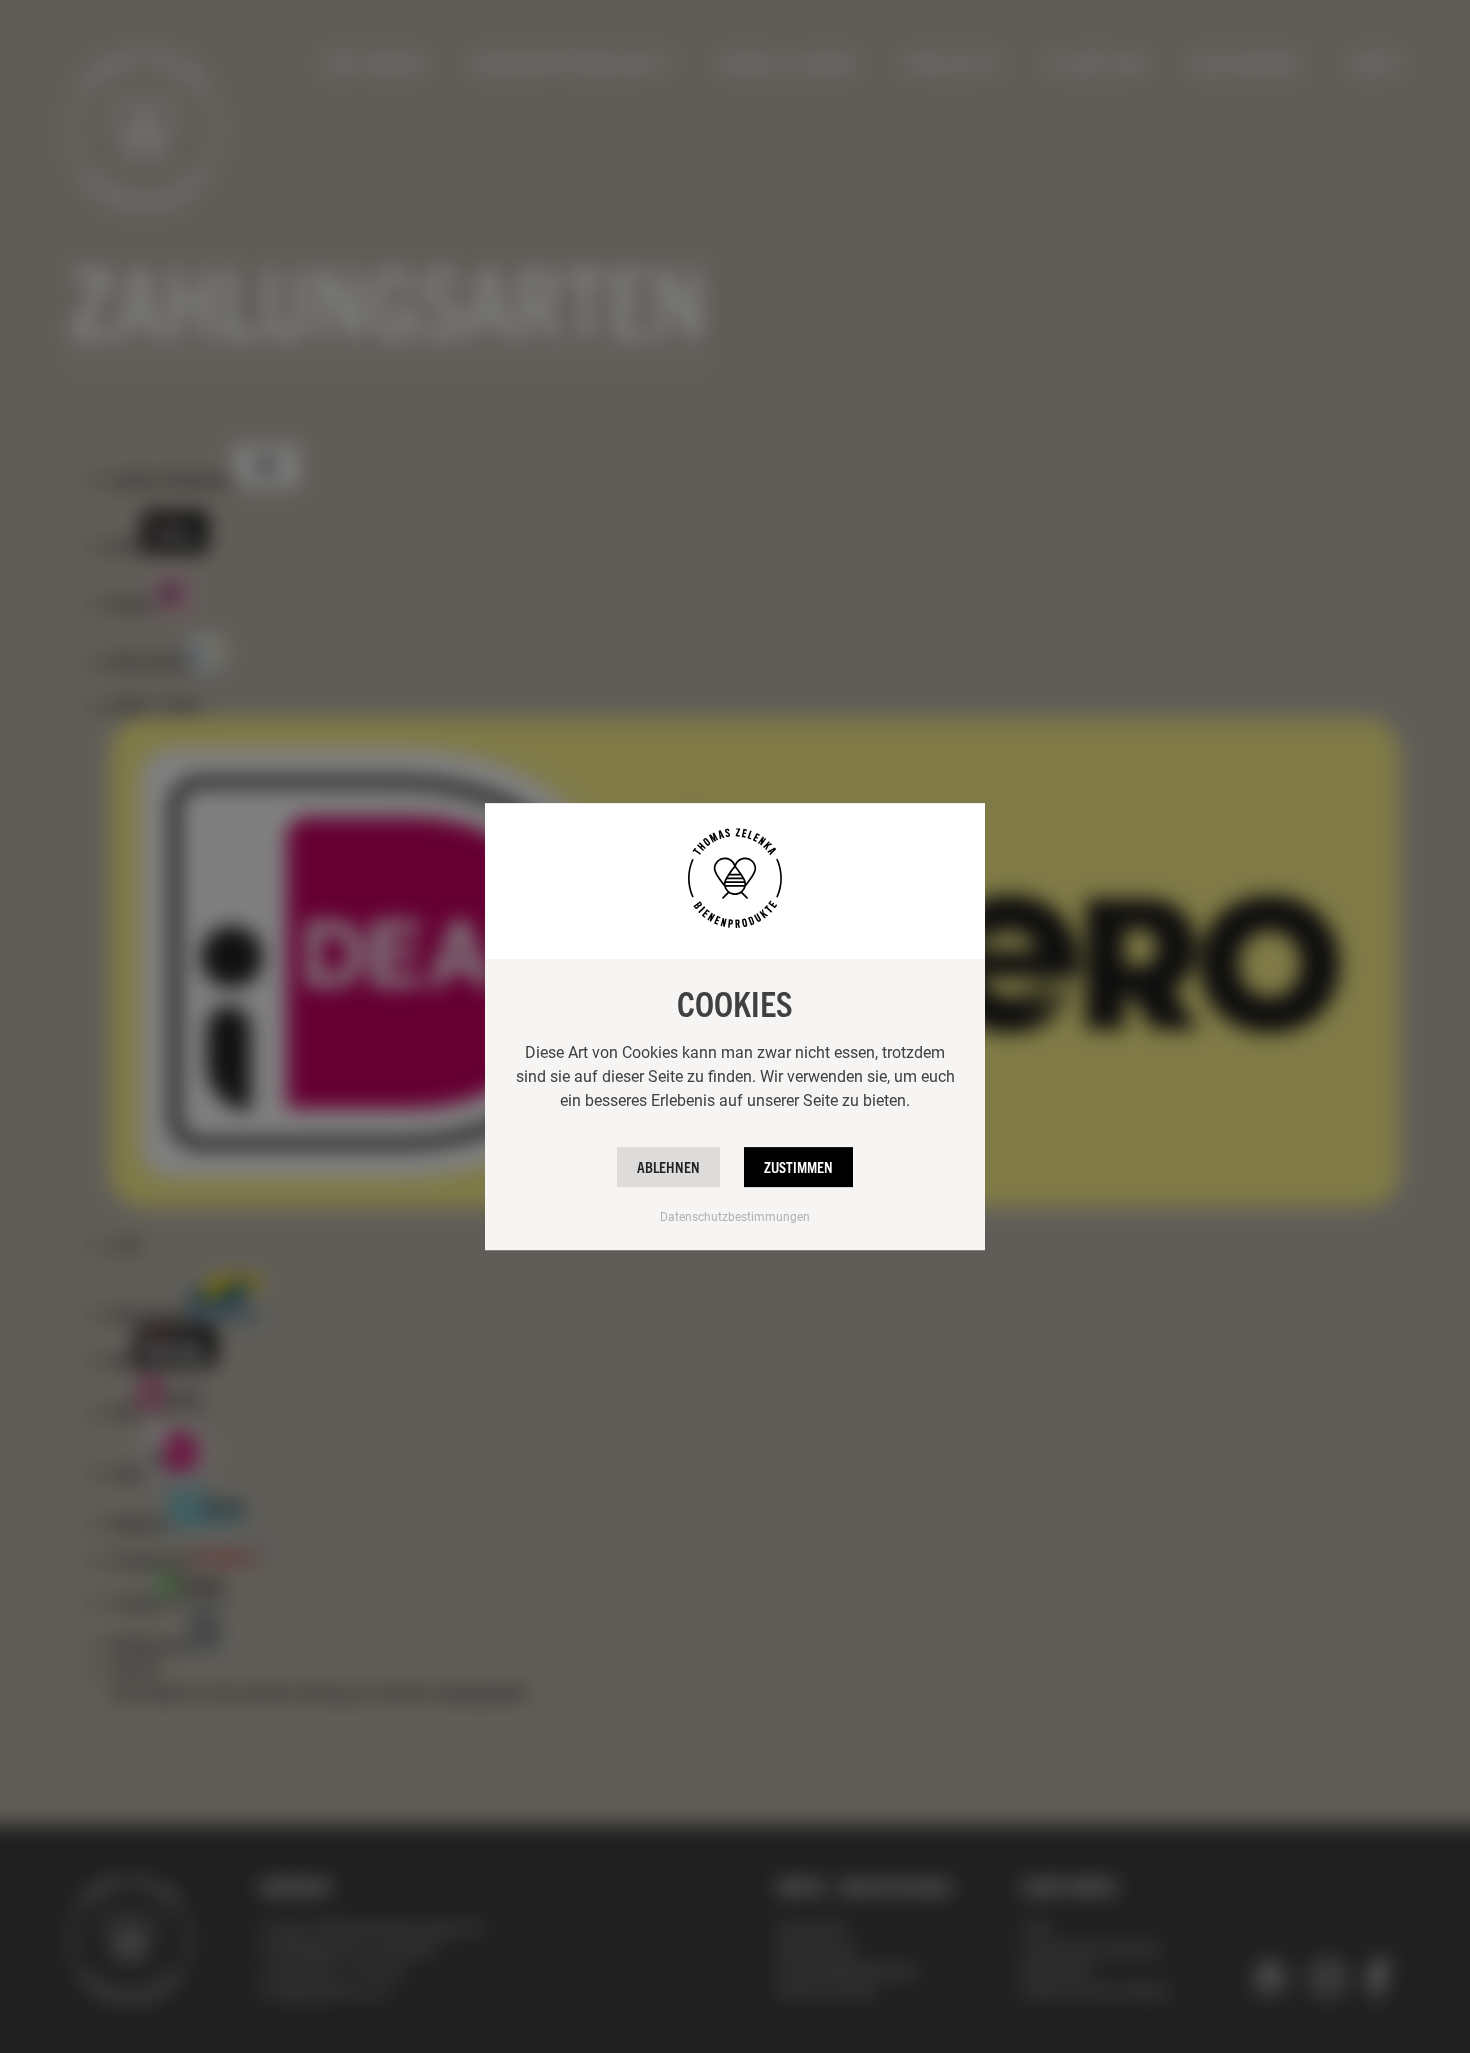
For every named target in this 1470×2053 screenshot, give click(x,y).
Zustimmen (798, 1166)
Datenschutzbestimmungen (735, 1216)
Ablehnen (668, 1166)
